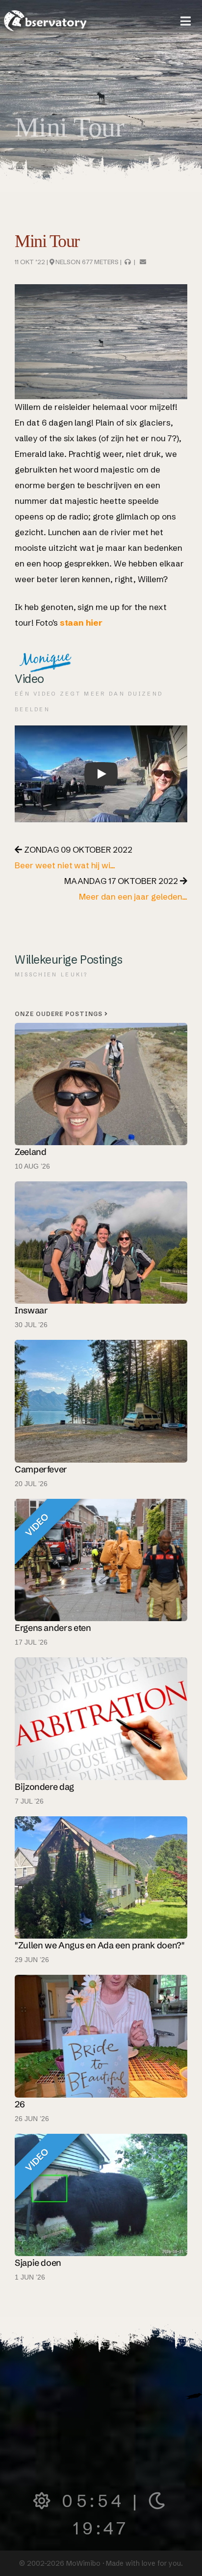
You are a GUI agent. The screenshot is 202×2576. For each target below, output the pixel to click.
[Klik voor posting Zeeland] (101, 1083)
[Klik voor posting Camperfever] (101, 1400)
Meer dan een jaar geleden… (133, 896)
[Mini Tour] (143, 262)
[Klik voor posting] (101, 1876)
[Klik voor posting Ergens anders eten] (101, 1559)
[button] (186, 21)
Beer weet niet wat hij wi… (65, 865)
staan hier (81, 622)
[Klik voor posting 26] (101, 2035)
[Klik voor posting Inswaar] (101, 1242)
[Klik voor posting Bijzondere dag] (101, 1718)
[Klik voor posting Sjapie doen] (101, 2194)
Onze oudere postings (60, 1014)
